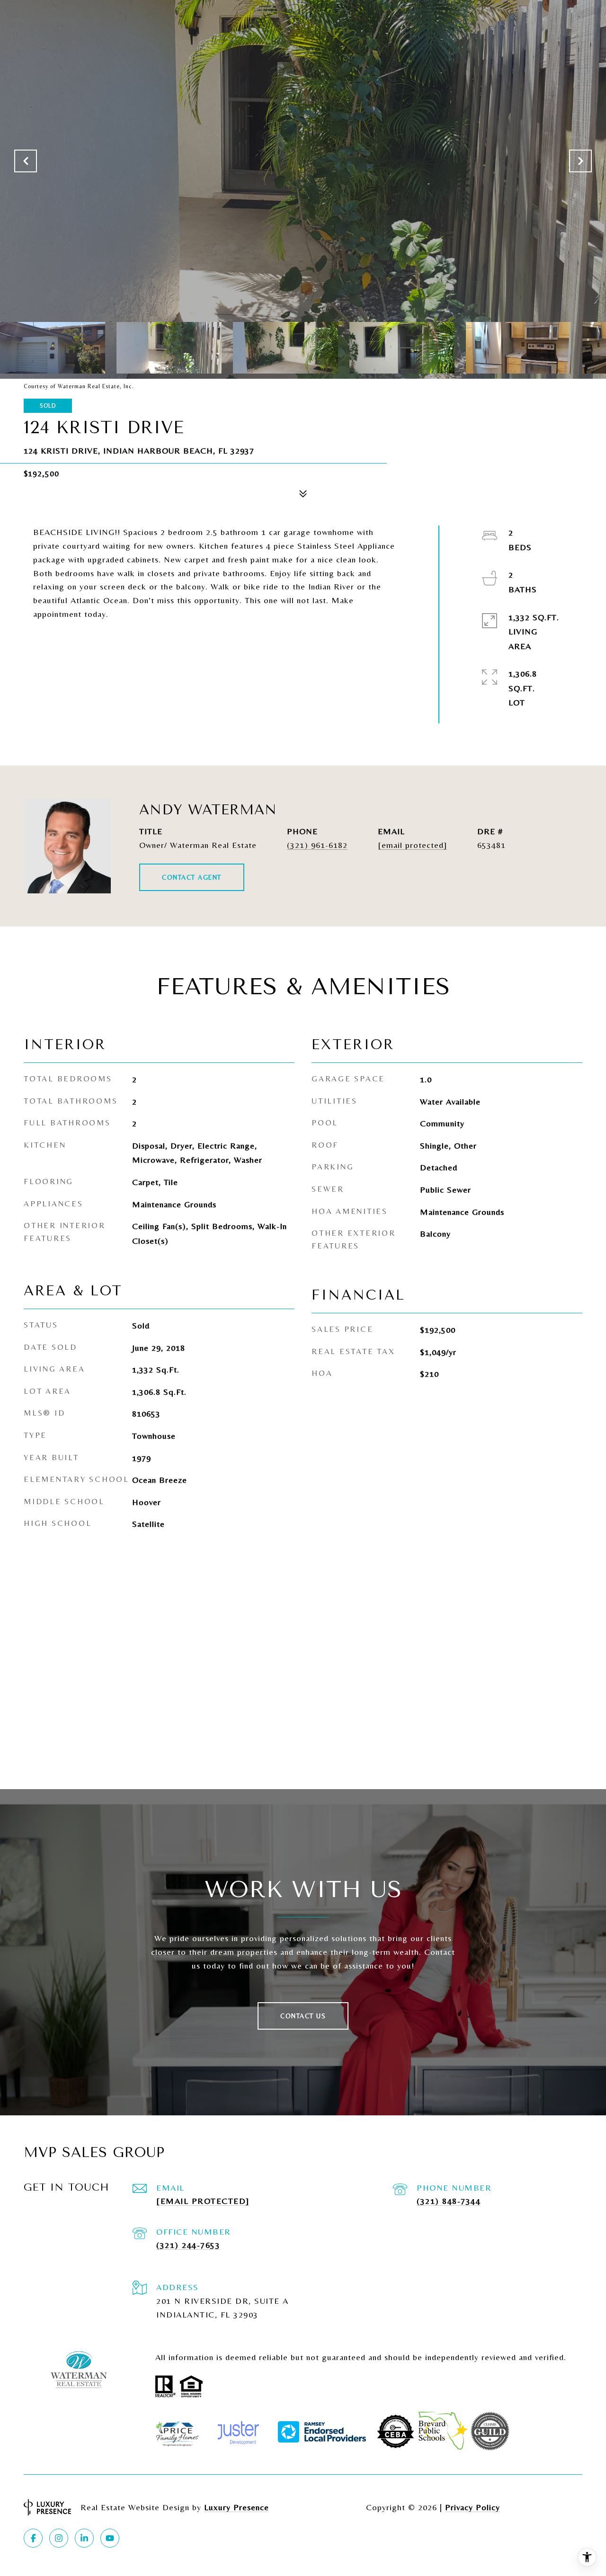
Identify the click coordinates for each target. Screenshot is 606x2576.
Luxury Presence (236, 2507)
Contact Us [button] (303, 2016)
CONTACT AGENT (192, 877)
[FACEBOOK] (33, 2538)
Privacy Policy (472, 2507)
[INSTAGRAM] (59, 2538)
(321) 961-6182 (317, 845)
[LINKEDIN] (84, 2538)
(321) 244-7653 (188, 2245)
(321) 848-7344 (449, 2201)
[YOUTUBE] (110, 2538)
